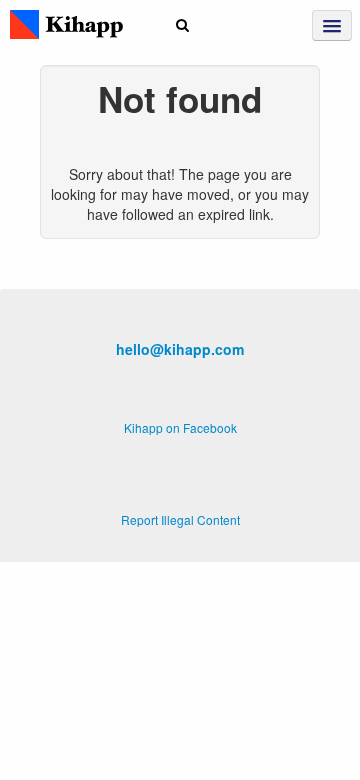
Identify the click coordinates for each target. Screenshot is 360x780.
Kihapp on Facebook (180, 427)
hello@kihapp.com (180, 349)
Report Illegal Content (180, 519)
